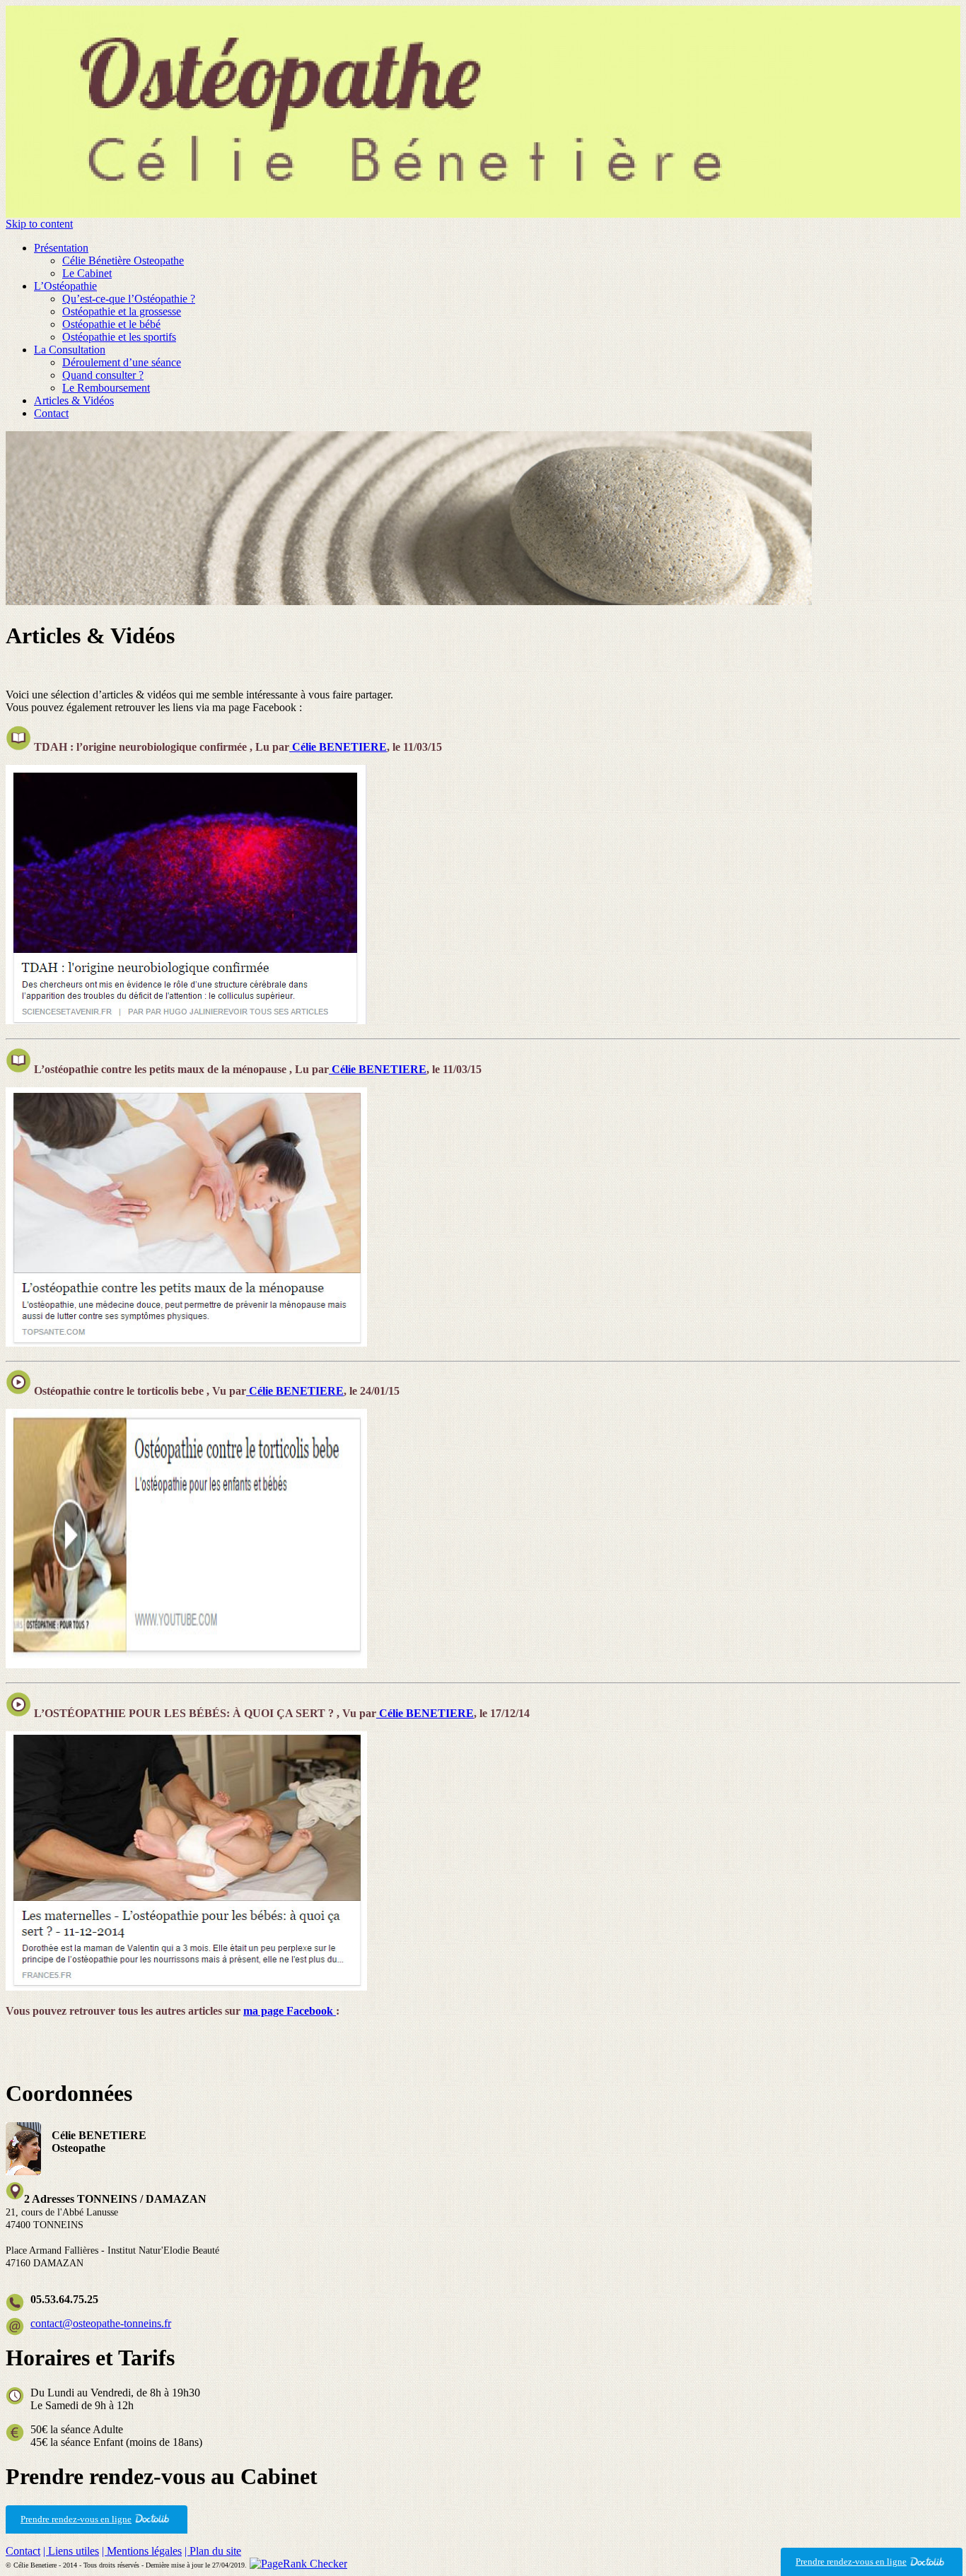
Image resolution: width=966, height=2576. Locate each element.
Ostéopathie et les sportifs (119, 337)
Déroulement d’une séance (122, 362)
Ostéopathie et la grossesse (122, 311)
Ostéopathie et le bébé (111, 324)
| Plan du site (213, 2551)
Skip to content (39, 224)
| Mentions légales (142, 2551)
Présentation (61, 248)
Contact (51, 413)
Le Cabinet (87, 273)
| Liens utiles (71, 2551)
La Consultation (70, 350)
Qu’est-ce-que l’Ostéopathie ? (129, 299)
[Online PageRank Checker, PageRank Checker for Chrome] (298, 2564)
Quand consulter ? (103, 375)
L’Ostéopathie (65, 286)
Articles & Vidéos (74, 400)
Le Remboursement (106, 388)
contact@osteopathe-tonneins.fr (101, 2323)
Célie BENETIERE (338, 747)
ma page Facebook (290, 2011)
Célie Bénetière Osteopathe (123, 260)
